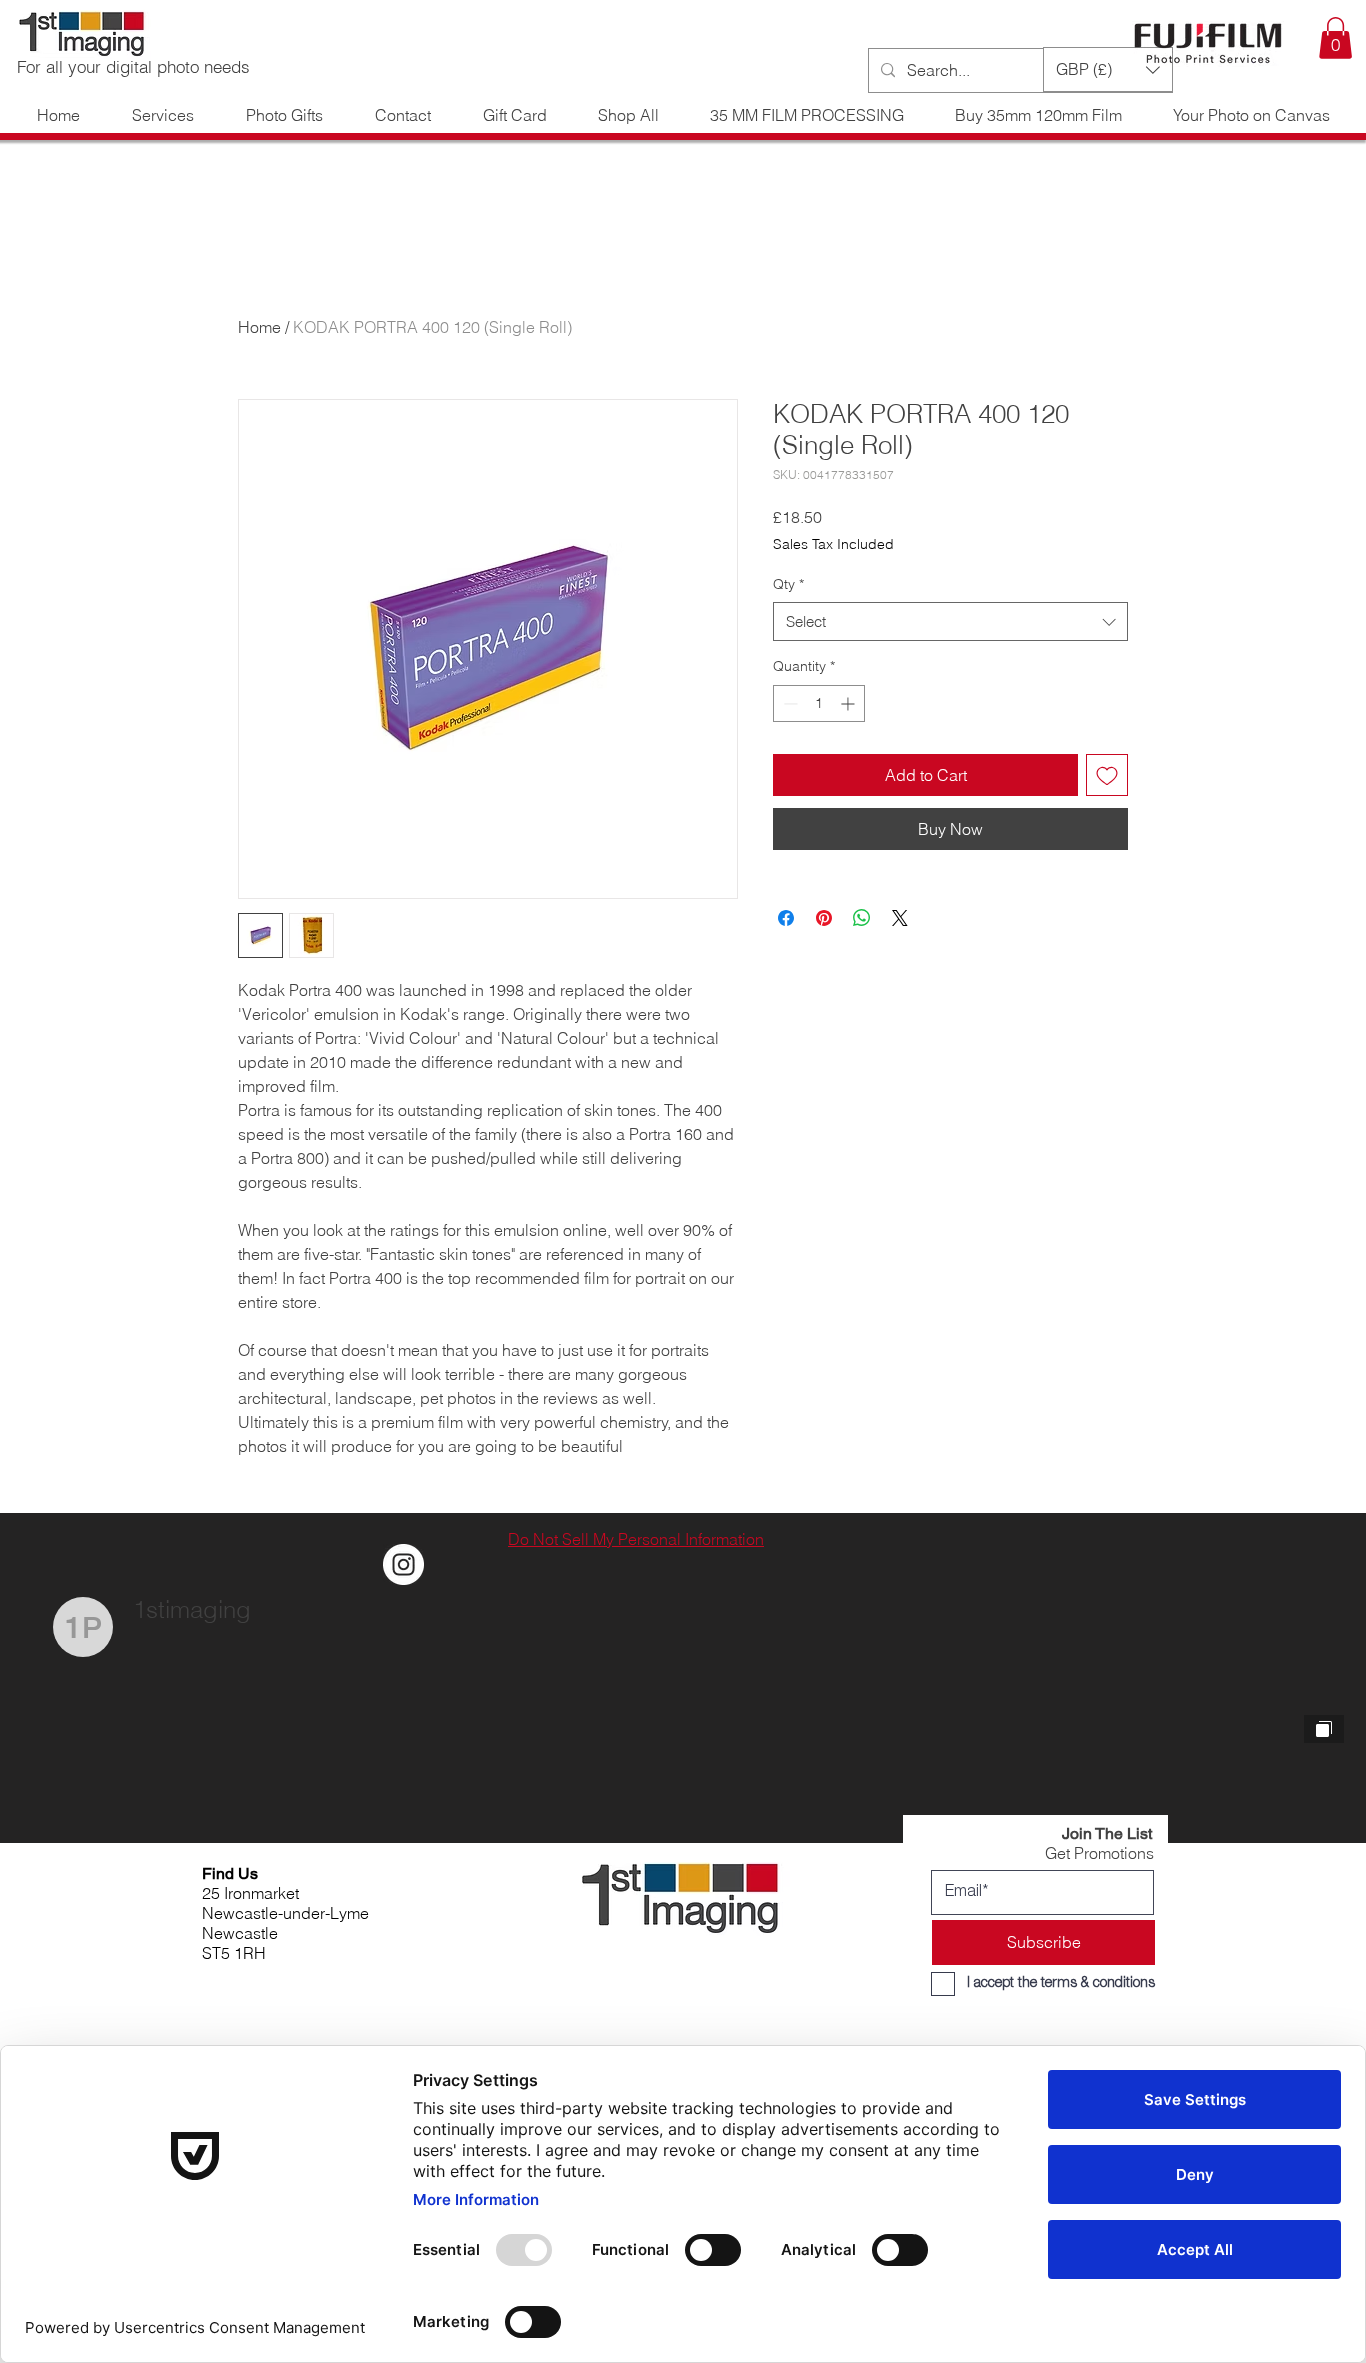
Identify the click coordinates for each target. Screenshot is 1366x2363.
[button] (1335, 38)
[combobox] (950, 621)
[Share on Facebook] (786, 918)
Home (259, 327)
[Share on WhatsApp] (862, 918)
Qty (788, 584)
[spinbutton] (819, 703)
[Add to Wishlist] (1107, 775)
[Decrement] (788, 703)
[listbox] (1108, 69)
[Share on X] (900, 918)
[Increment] (849, 703)
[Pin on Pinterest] (824, 918)
